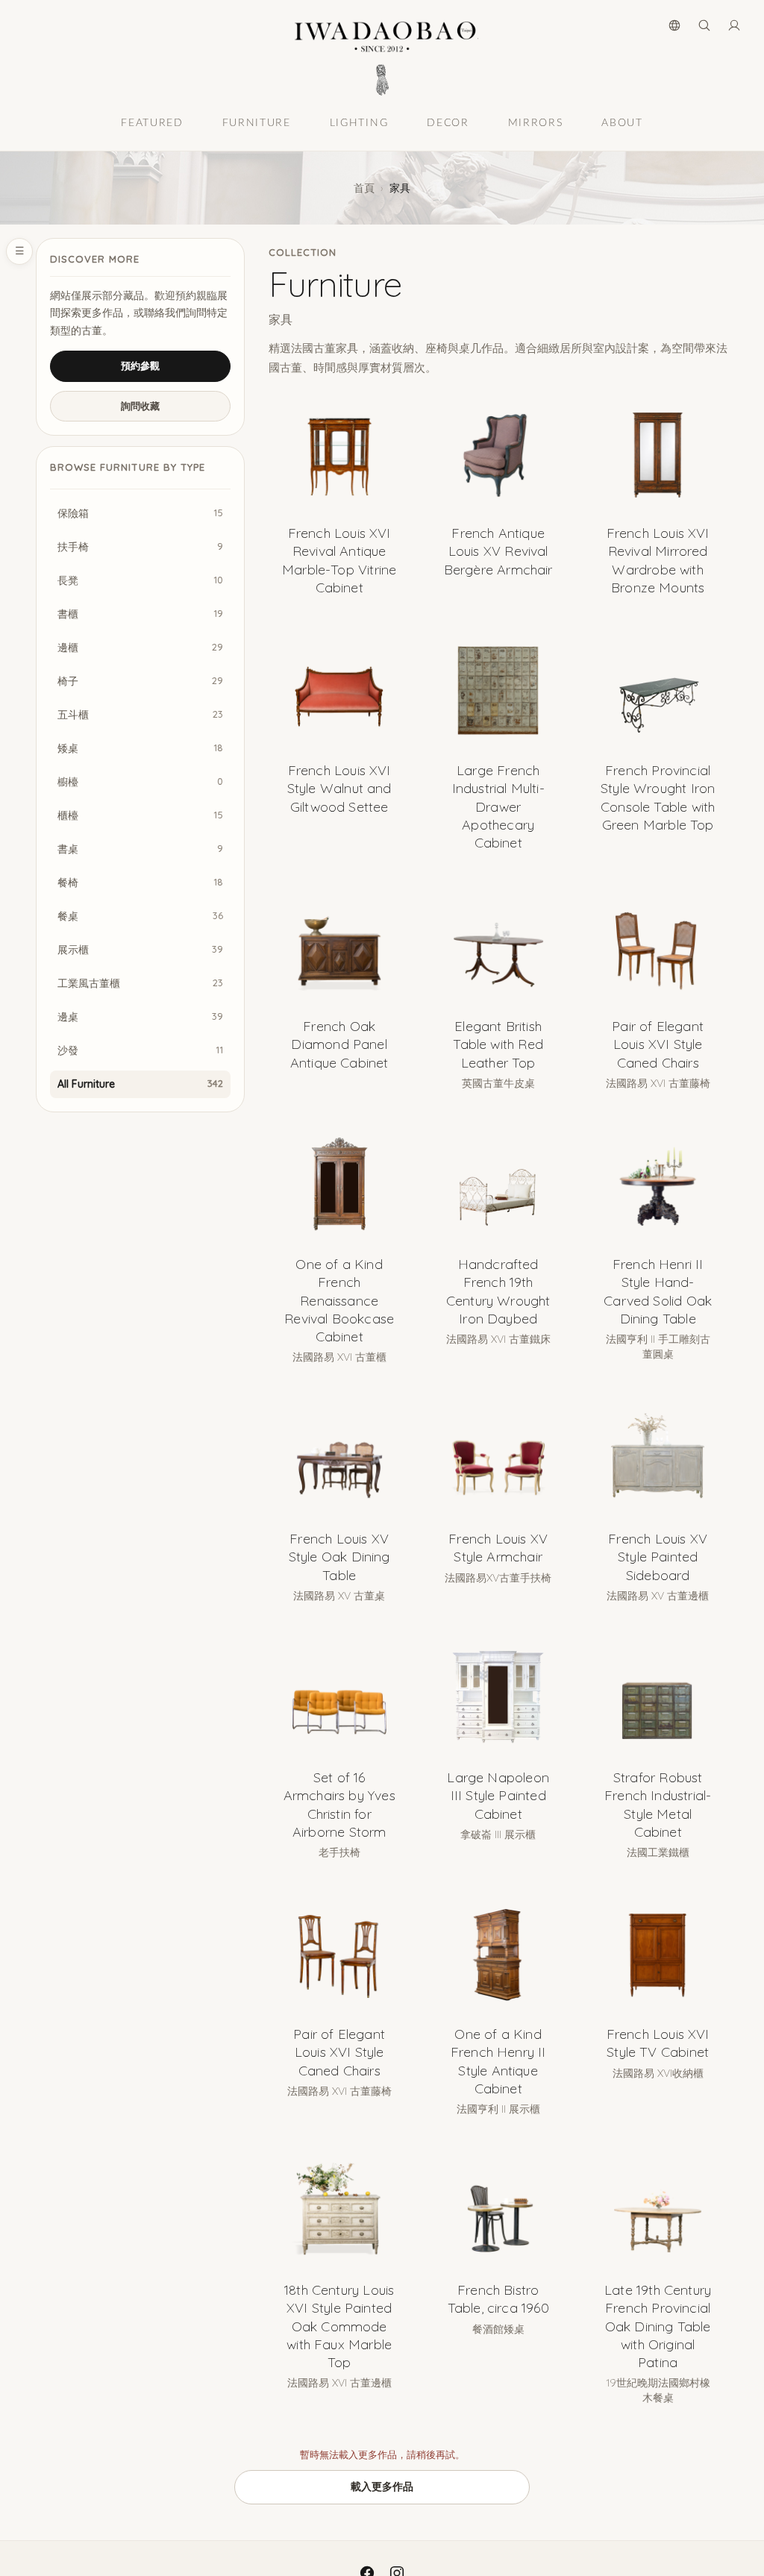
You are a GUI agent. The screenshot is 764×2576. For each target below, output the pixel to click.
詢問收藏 (140, 406)
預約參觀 (140, 366)
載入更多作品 (382, 2486)
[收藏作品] (386, 416)
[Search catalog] (704, 25)
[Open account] (734, 25)
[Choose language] (674, 25)
